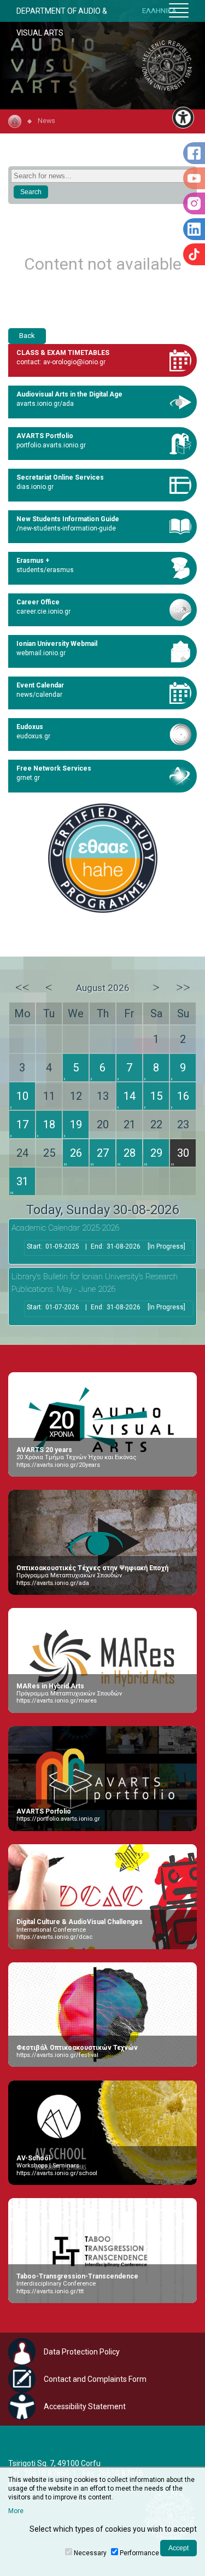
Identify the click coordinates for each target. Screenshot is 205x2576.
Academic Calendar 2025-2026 (65, 1228)
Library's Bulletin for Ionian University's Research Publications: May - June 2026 (95, 1283)
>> (183, 987)
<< (22, 987)
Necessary (90, 2553)
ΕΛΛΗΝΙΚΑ (159, 11)
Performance (139, 2553)
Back (27, 336)
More (16, 2511)
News (46, 121)
